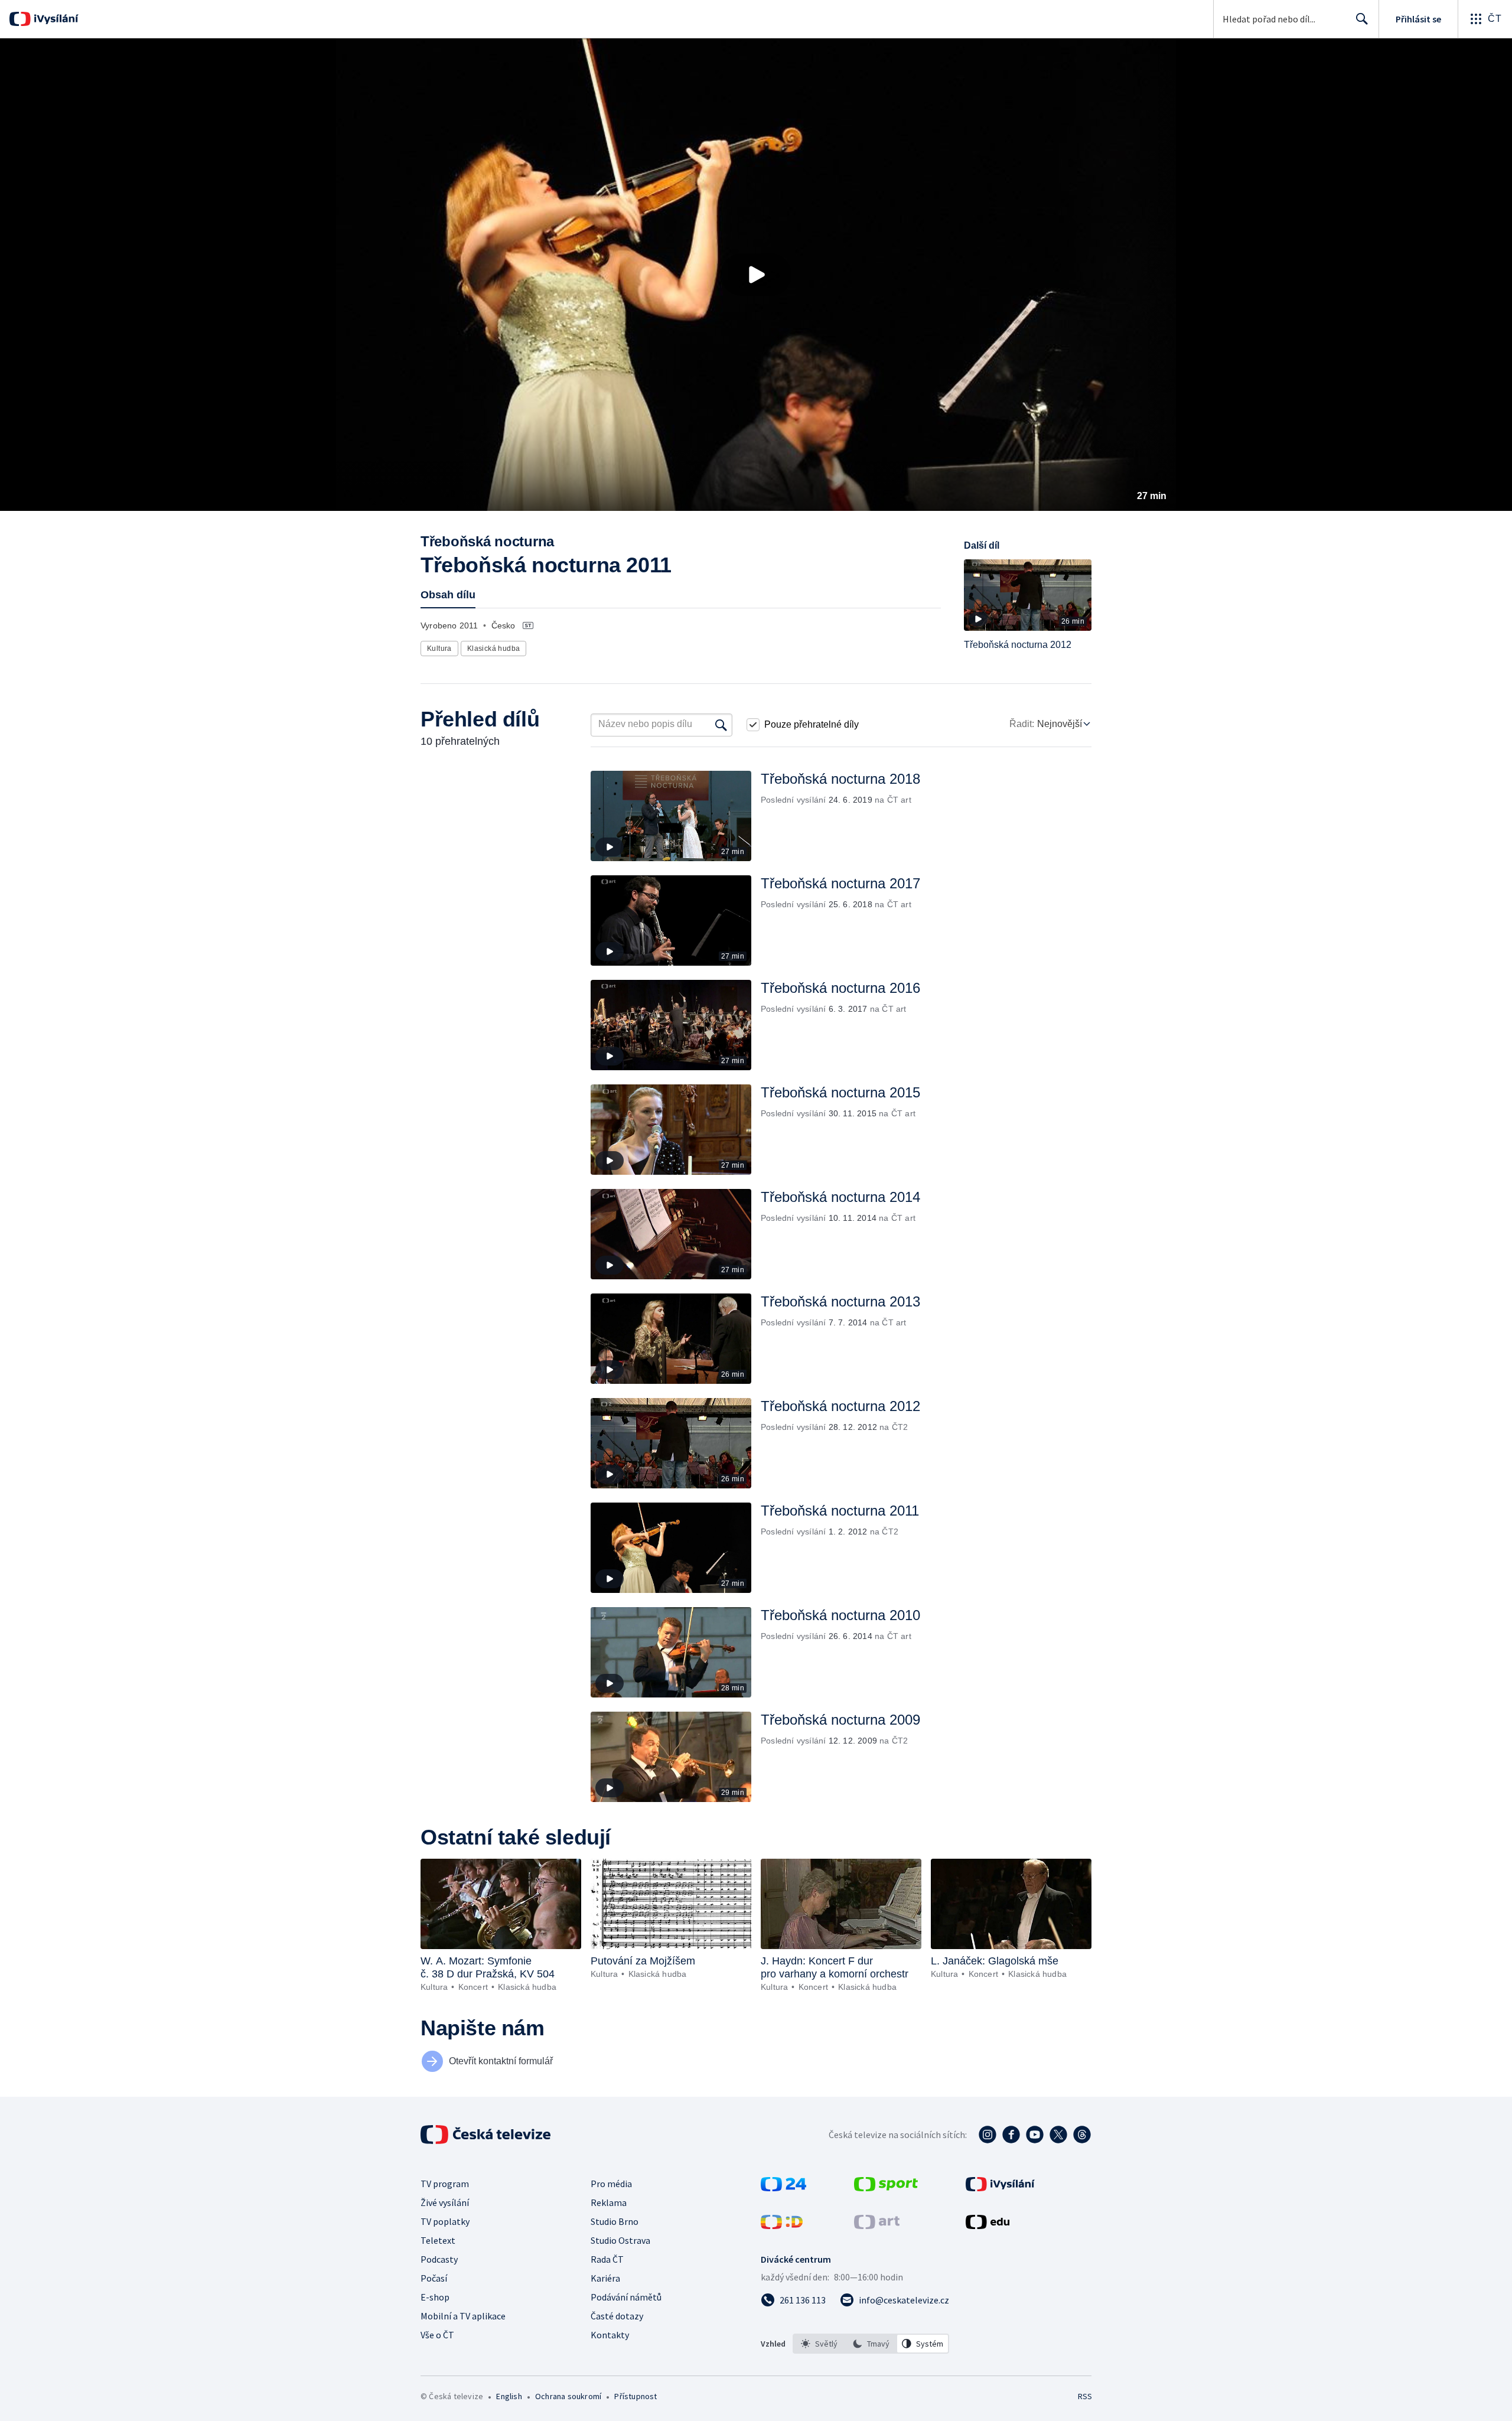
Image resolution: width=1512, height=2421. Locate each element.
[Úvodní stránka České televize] (487, 2135)
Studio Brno (615, 2221)
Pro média (611, 2184)
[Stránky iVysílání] (1000, 2188)
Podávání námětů (626, 2297)
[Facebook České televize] (1011, 2135)
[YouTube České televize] (1035, 2135)
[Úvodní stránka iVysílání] (55, 19)
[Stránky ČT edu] (988, 2226)
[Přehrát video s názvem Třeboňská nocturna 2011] (756, 275)
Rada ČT (607, 2259)
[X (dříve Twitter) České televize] (1058, 2135)
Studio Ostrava (620, 2240)
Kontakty (610, 2335)
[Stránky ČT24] (783, 2188)
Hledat (1362, 19)
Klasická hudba (494, 649)
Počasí (434, 2278)
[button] (756, 275)
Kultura (439, 649)
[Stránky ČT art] (877, 2226)
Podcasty (439, 2259)
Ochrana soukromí (568, 2396)
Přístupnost (636, 2396)
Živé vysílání (445, 2202)
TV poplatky (445, 2221)
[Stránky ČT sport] (886, 2188)
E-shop (435, 2297)
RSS (1085, 2396)
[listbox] (871, 2344)
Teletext (438, 2240)
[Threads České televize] (1082, 2135)
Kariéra (605, 2278)
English (509, 2396)
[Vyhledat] (721, 725)
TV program (445, 2184)
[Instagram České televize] (988, 2135)
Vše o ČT (437, 2335)
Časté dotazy (617, 2316)
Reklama (609, 2202)
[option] (819, 2344)
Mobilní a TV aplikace (463, 2316)
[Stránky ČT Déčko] (782, 2226)
